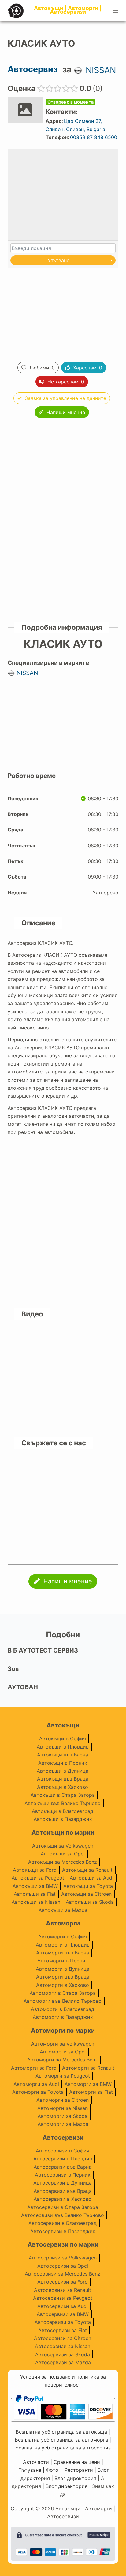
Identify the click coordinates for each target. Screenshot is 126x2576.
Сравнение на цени (77, 2462)
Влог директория (75, 2478)
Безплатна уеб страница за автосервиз (63, 2448)
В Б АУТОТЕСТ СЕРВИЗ (43, 1650)
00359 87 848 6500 (94, 137)
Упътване (59, 260)
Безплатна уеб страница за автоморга (61, 2440)
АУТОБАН (23, 1687)
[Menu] (116, 11)
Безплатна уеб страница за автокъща (61, 2432)
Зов (13, 1669)
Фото (52, 2470)
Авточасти (36, 2462)
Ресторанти (79, 2470)
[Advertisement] (63, 313)
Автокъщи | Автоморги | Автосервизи (68, 10)
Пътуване (30, 2470)
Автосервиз (33, 69)
